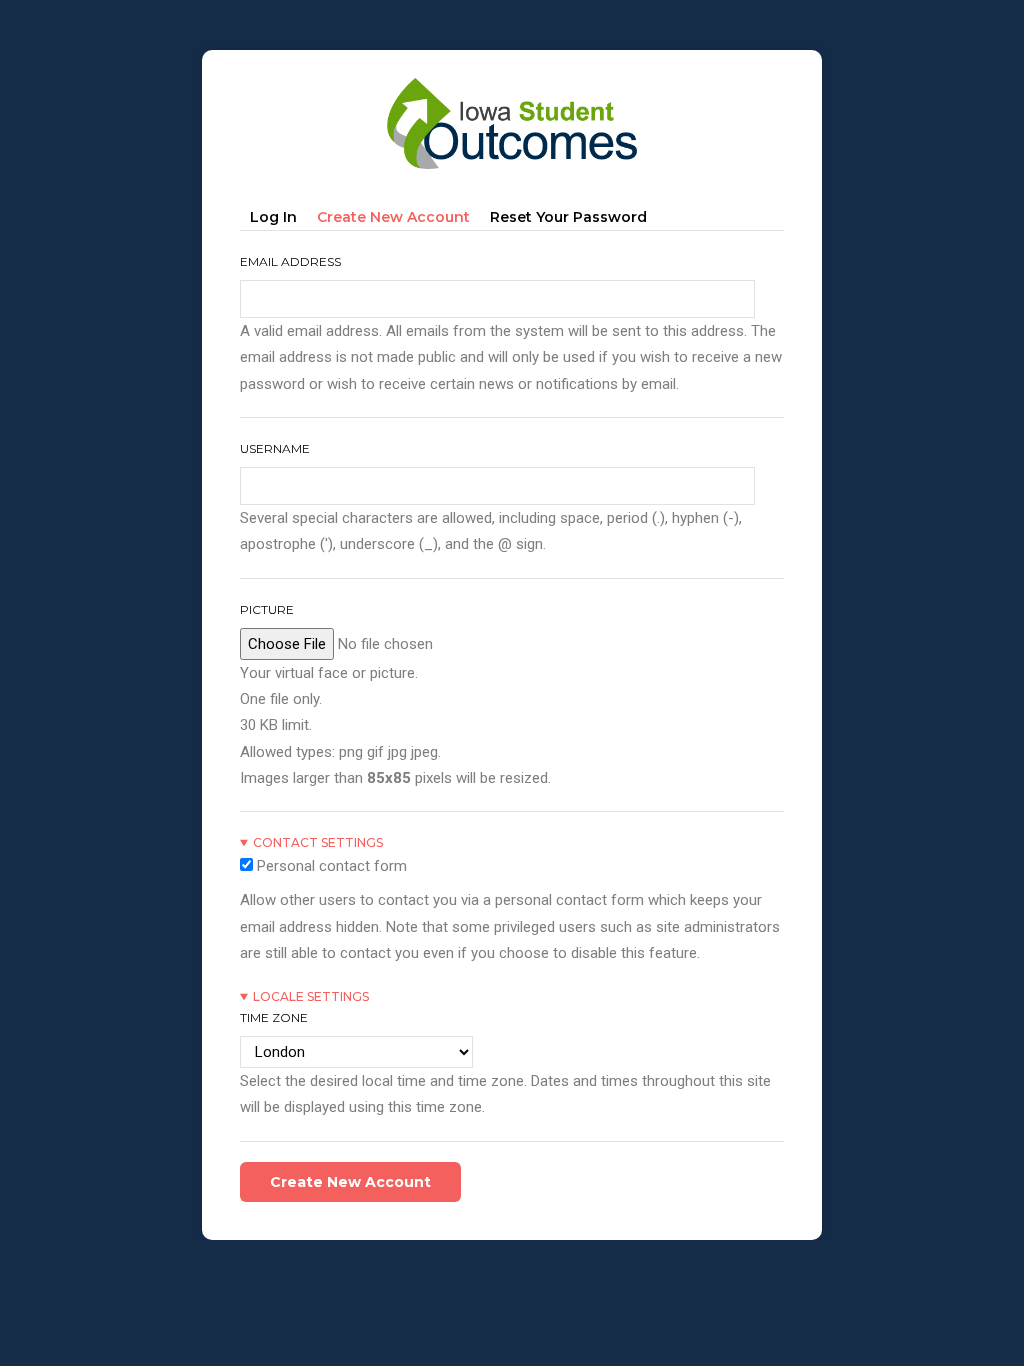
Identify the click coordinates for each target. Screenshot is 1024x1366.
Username (275, 448)
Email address (290, 261)
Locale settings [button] (311, 996)
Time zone (274, 1017)
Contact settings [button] (318, 842)
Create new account (398, 220)
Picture (267, 609)
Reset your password (568, 217)
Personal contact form (332, 866)
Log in (273, 217)
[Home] (512, 81)
